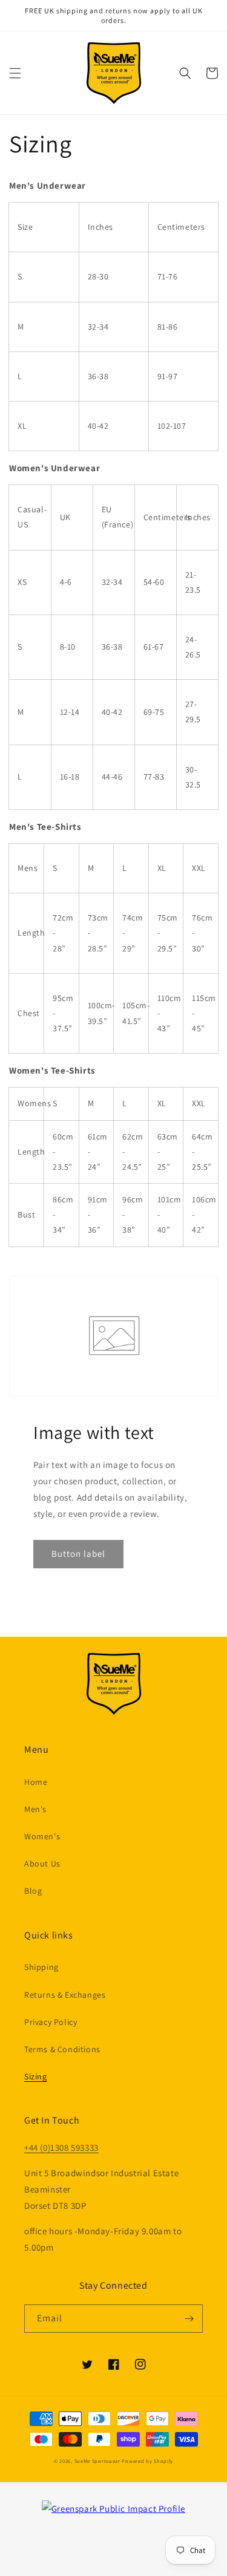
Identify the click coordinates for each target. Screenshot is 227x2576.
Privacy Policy (51, 2022)
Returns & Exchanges (65, 1995)
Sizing (36, 2076)
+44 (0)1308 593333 (61, 2147)
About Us (42, 1864)
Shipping (41, 1967)
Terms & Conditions (62, 2049)
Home (36, 1782)
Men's (35, 1809)
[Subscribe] (189, 2319)
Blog (33, 1891)
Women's (42, 1836)
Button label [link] (78, 1554)
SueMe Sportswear (97, 2461)
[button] (15, 73)
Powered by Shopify (147, 2461)
